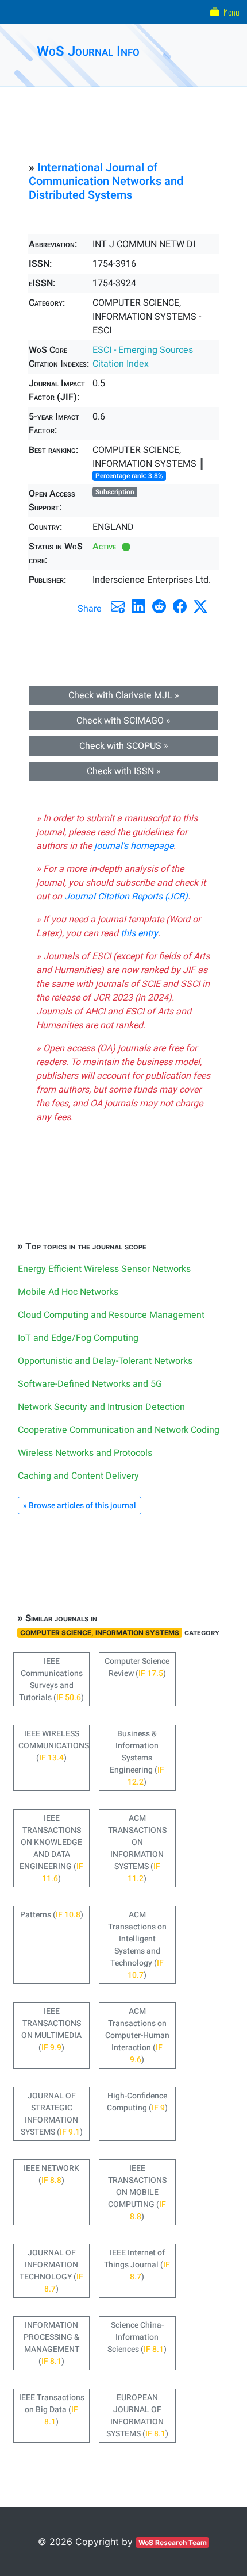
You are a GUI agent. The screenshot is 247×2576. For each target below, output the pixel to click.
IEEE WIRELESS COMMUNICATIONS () (54, 1746)
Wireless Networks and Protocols (85, 1453)
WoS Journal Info (88, 51)
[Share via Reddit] (159, 606)
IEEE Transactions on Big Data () (52, 2410)
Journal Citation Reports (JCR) (126, 897)
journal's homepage (134, 846)
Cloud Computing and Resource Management (111, 1315)
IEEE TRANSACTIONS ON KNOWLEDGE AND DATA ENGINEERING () (51, 1848)
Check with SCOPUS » (124, 746)
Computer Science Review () (137, 1667)
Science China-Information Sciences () (137, 2337)
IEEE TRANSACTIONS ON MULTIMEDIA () (51, 2029)
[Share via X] (200, 606)
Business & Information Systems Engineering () (137, 1758)
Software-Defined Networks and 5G (90, 1384)
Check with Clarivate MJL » (124, 695)
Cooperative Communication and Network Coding (119, 1430)
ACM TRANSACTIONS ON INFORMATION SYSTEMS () (137, 1848)
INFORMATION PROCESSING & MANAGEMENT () (51, 2343)
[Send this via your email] (118, 606)
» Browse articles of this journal (80, 1506)
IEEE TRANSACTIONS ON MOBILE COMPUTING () (137, 2192)
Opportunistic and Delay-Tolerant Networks (105, 1361)
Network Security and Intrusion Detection (101, 1407)
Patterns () (52, 1915)
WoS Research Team (173, 2542)
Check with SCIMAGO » (123, 721)
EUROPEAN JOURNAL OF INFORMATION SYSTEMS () (137, 2416)
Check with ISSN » (124, 771)
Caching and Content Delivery (78, 1476)
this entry (139, 933)
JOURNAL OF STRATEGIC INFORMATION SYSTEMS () (52, 2114)
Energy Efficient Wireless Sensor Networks (104, 1269)
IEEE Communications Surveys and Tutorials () (51, 1679)
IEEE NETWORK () (51, 2174)
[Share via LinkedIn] (138, 606)
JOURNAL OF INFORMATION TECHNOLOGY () (51, 2271)
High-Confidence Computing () (137, 2102)
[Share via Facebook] (180, 606)
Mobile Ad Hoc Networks (68, 1292)
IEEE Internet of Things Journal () (137, 2265)
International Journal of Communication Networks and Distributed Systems (106, 181)
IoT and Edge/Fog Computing (78, 1338)
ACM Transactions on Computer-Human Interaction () (137, 2035)
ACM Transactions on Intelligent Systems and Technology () (137, 1945)
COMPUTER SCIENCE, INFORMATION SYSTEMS (100, 1633)
